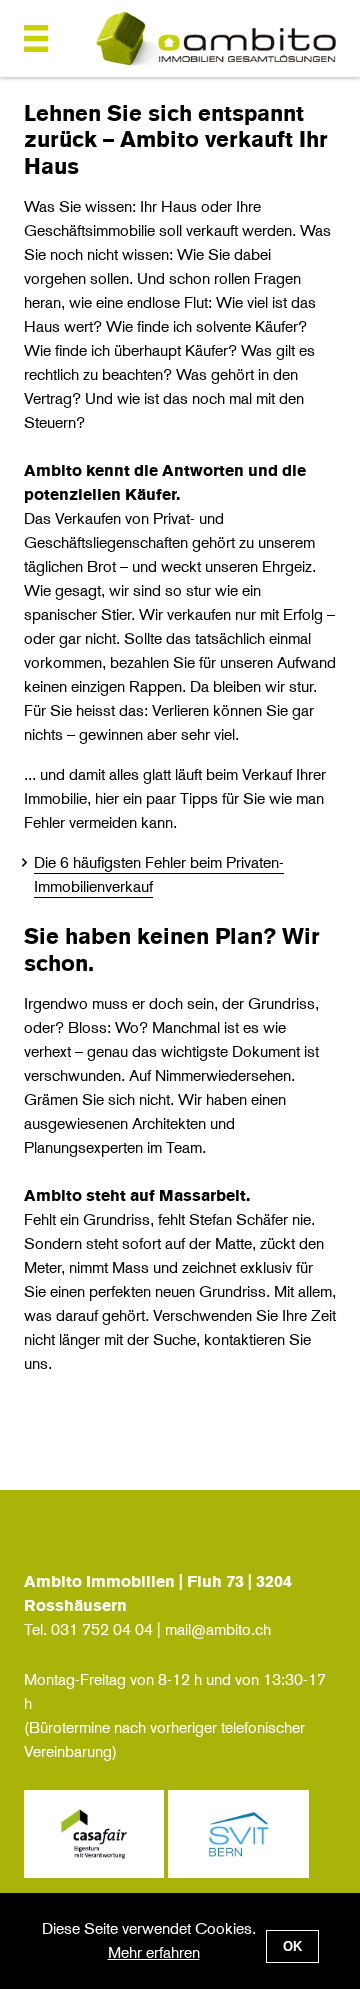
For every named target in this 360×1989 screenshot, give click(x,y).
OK (292, 1946)
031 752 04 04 (102, 1629)
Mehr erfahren (154, 1952)
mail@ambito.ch (218, 1629)
